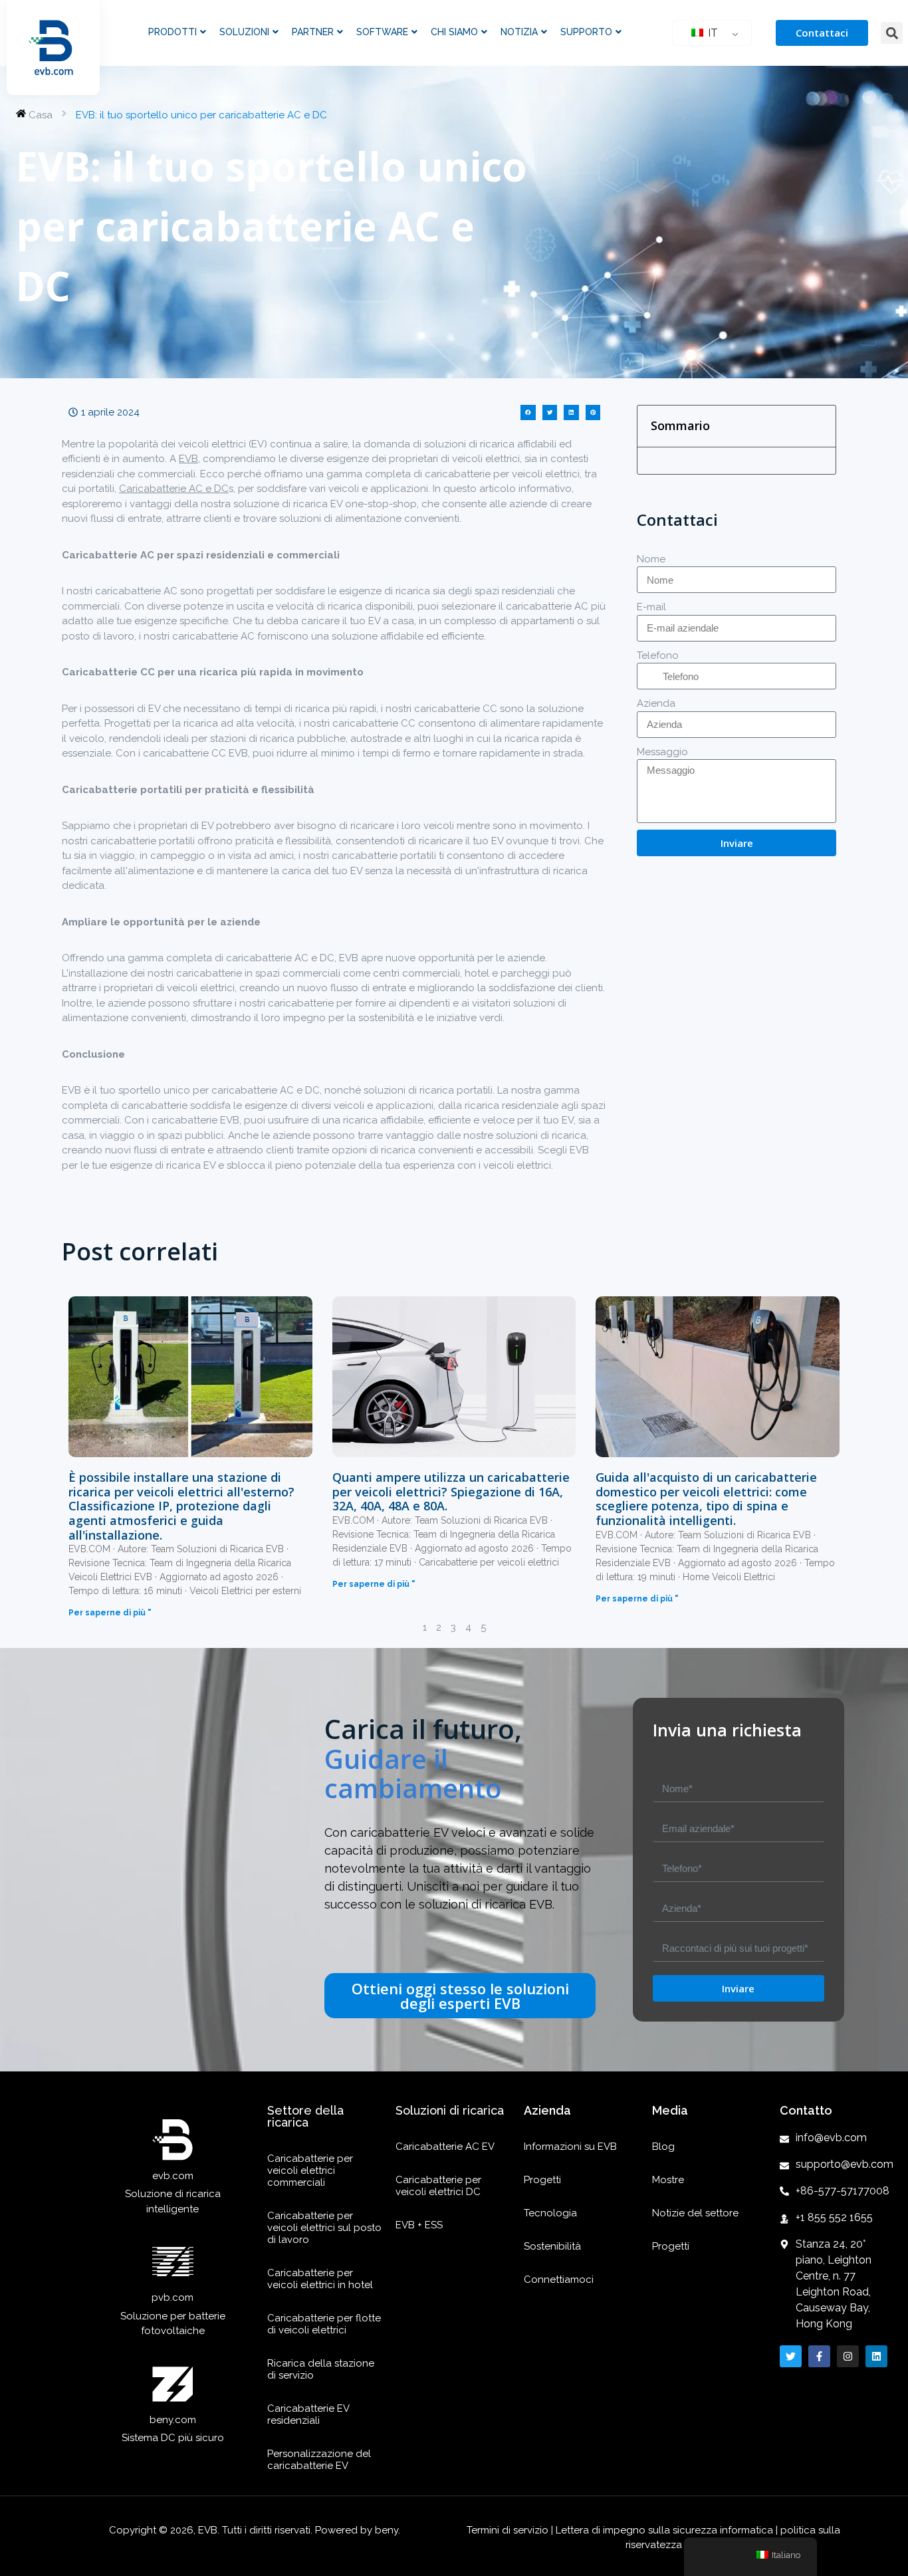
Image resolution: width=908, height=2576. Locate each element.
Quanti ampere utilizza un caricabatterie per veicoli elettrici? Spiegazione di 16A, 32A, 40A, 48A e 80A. (451, 1491)
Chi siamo (454, 32)
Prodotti (172, 32)
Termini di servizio (509, 2530)
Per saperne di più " (110, 1613)
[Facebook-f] (819, 2356)
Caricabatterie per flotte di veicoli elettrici (324, 2324)
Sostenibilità (552, 2246)
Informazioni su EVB (570, 2147)
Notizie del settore (695, 2213)
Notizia (519, 32)
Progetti (542, 2180)
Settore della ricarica (305, 2116)
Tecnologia (550, 2213)
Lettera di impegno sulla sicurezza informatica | (667, 2530)
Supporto (586, 32)
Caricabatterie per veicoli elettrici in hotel (320, 2279)
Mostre (668, 2180)
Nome (651, 559)
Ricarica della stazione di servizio (321, 2369)
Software (382, 32)
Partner (313, 32)
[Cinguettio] (791, 2356)
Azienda (656, 703)
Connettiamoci (559, 2280)
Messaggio (662, 752)
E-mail (651, 607)
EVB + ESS (419, 2225)
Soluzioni (244, 32)
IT (712, 33)
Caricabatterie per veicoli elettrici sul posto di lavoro (324, 2228)
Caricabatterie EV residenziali (308, 2414)
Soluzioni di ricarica (450, 2110)
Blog (663, 2147)
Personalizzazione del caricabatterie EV (319, 2460)
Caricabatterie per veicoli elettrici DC (438, 2186)
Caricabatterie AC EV (445, 2147)
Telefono (658, 655)
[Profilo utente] (848, 2356)
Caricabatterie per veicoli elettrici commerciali (310, 2170)
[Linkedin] (876, 2356)
